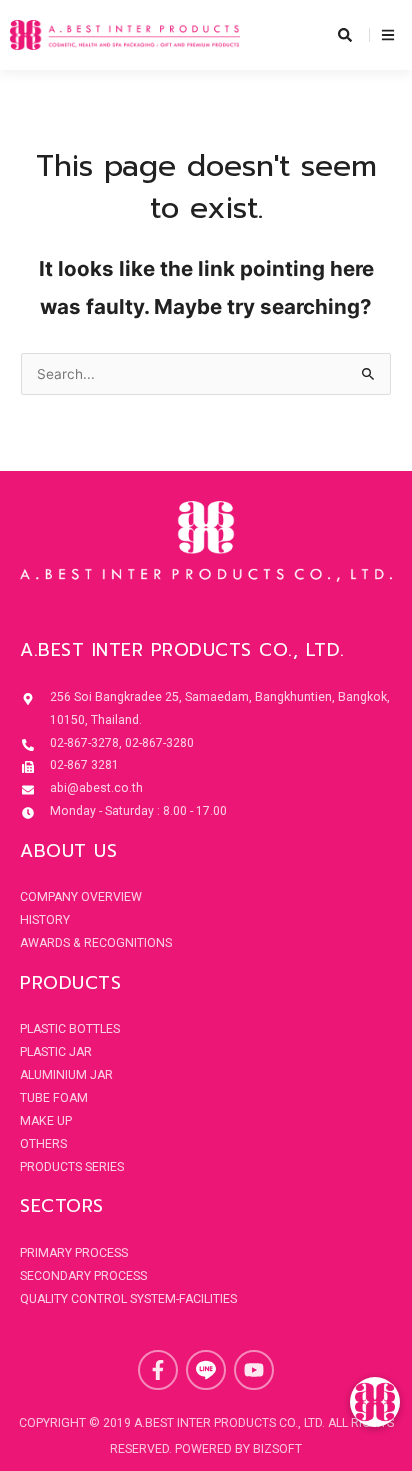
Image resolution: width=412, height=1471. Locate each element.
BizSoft (277, 1449)
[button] (375, 1402)
